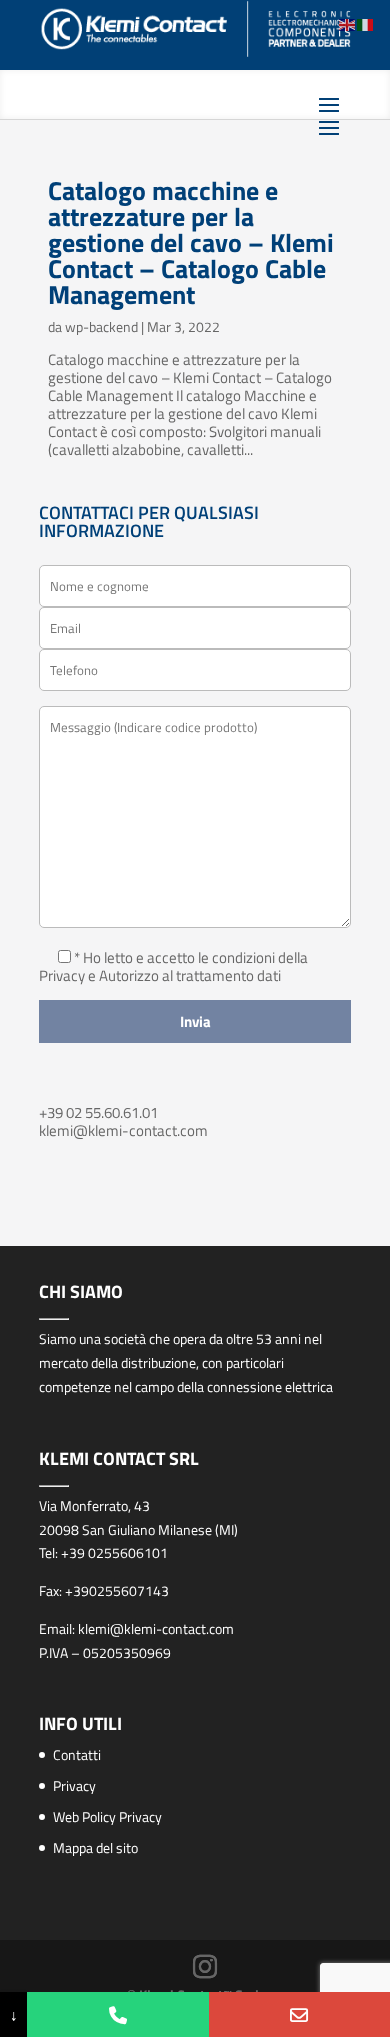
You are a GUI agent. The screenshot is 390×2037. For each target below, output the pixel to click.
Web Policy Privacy (107, 1816)
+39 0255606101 (114, 1552)
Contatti (77, 1754)
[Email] (299, 2014)
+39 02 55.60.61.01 (98, 1112)
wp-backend (101, 326)
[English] (348, 23)
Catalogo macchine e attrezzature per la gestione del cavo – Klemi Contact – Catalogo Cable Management (191, 242)
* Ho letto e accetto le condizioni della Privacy (173, 966)
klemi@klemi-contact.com (123, 1130)
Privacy (74, 1785)
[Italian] (366, 23)
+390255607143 (117, 1590)
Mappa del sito (95, 1847)
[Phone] (117, 2014)
